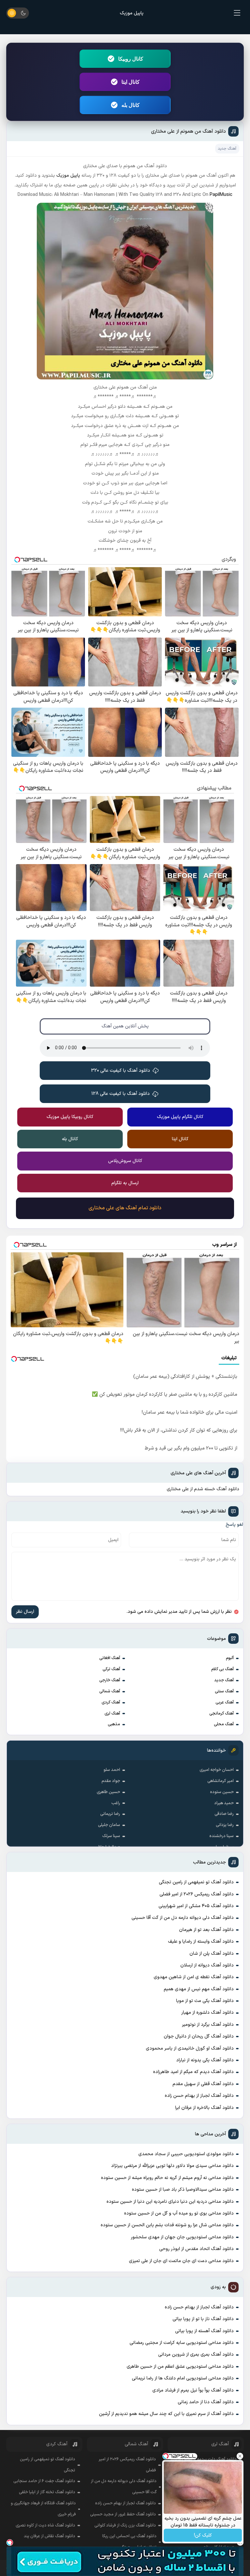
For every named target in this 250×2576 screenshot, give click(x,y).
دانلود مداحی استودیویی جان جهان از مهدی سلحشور (182, 2237)
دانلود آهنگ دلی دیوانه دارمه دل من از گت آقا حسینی (183, 1918)
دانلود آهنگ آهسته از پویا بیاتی (204, 2331)
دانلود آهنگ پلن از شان (212, 1954)
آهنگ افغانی (110, 1658)
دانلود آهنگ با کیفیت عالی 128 (121, 1094)
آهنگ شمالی (110, 1691)
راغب (116, 1803)
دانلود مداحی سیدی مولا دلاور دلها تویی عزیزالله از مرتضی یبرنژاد (172, 2166)
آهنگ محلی (224, 1724)
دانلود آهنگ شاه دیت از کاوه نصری (45, 2525)
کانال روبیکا (131, 59)
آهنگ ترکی (111, 1669)
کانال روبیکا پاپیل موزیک (70, 1117)
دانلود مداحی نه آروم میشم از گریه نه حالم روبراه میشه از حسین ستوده (167, 2178)
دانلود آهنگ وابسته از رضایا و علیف (201, 1942)
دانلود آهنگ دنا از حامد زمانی (206, 2402)
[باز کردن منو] (237, 13)
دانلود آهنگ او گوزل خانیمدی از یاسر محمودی (190, 2048)
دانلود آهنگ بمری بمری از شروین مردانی (196, 2355)
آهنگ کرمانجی (222, 1714)
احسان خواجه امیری (217, 1770)
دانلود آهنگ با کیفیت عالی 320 (121, 1071)
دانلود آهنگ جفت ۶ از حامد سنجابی (44, 2481)
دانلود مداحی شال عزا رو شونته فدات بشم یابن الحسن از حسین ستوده (167, 2225)
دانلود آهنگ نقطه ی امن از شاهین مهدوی (194, 1977)
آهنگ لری (112, 1714)
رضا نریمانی (110, 1814)
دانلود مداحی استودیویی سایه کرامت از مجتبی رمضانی (182, 2343)
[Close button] (240, 2456)
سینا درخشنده (222, 1836)
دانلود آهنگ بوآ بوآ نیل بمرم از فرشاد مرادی (193, 2390)
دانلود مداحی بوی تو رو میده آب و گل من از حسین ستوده (179, 2213)
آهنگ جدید (224, 1680)
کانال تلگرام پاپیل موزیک (180, 1117)
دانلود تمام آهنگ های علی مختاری (125, 1208)
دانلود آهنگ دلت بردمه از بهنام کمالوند (203, 2459)
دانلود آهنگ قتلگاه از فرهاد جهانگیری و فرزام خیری (43, 2509)
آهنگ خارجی (110, 1680)
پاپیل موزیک (132, 13)
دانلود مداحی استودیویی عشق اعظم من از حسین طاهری (180, 2367)
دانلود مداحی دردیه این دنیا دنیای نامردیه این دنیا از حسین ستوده (170, 2202)
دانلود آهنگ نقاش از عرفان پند (49, 2536)
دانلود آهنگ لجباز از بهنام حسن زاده (199, 2096)
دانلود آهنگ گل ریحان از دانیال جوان (199, 2036)
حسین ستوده (222, 1792)
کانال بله (131, 105)
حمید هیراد (224, 1803)
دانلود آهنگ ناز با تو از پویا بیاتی (203, 2319)
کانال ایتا (131, 82)
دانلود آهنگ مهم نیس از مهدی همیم (199, 1989)
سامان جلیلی (109, 1825)
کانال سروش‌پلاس (125, 1161)
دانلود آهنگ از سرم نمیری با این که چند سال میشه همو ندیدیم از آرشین (166, 2414)
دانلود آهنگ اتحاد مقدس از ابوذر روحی (196, 2249)
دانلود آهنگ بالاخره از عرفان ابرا (204, 2108)
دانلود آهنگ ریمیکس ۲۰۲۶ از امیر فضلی (197, 1894)
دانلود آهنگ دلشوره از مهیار (208, 2013)
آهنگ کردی (111, 1702)
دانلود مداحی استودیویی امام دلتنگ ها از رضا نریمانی (183, 2378)
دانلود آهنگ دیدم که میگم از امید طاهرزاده (193, 2072)
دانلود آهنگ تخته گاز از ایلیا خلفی (47, 2492)
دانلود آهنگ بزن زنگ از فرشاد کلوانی (125, 2525)
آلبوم (230, 1658)
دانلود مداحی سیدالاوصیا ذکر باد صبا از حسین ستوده (183, 2190)
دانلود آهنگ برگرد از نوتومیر (208, 2025)
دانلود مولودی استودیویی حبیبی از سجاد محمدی (186, 2154)
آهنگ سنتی (224, 1691)
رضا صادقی (224, 1814)
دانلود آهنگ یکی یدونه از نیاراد (205, 2060)
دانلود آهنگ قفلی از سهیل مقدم (203, 2084)
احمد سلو (112, 1770)
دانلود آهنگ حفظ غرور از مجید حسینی (123, 2514)
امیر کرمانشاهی (221, 1781)
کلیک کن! (203, 2535)
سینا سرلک (111, 1836)
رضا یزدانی (225, 1825)
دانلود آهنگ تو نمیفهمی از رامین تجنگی (196, 1882)
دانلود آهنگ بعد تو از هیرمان (206, 1930)
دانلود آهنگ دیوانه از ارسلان (207, 1965)
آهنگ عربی (225, 1702)
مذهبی (114, 1724)
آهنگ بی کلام (222, 1669)
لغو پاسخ (234, 1525)
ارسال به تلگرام (125, 1183)
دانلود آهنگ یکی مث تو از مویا (205, 2001)
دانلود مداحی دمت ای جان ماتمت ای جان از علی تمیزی (181, 2261)
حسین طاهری (108, 1792)
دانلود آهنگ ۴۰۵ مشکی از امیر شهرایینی (196, 1906)
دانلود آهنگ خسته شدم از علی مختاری (203, 1489)
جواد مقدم (111, 1781)
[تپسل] (10, 2542)
